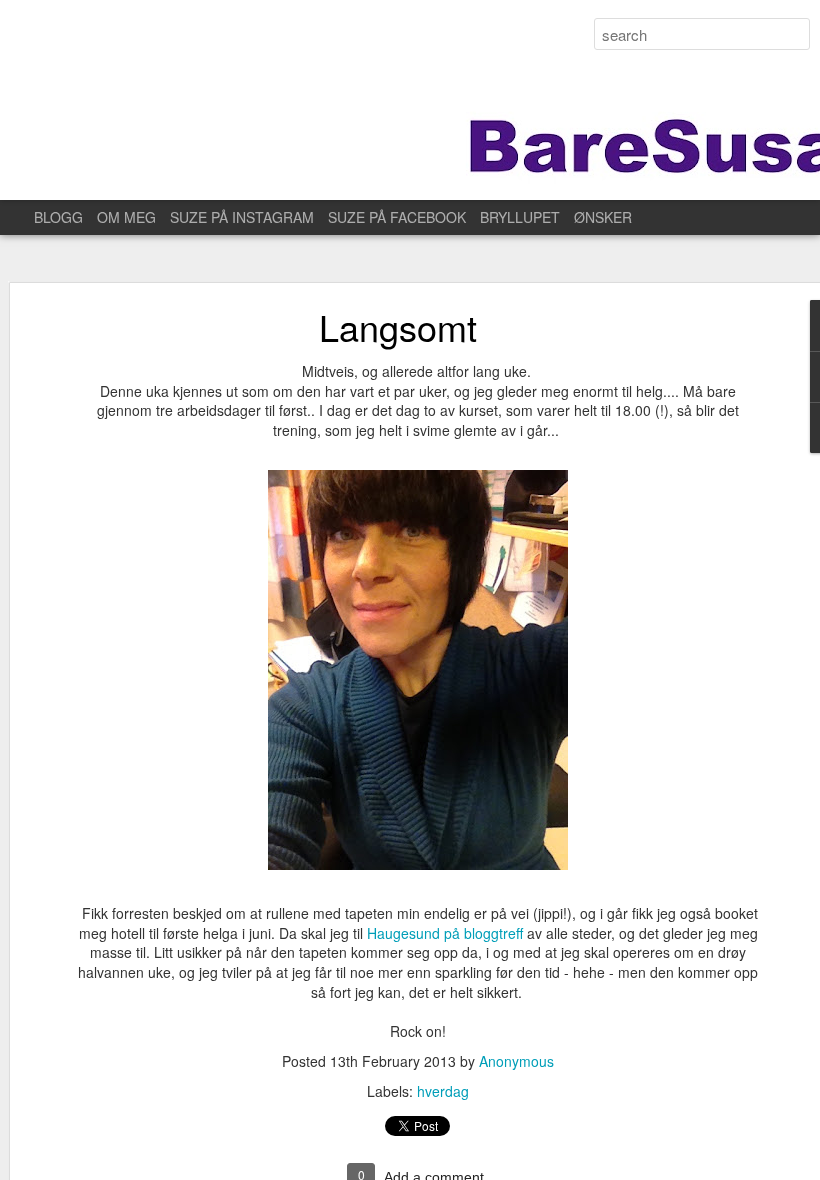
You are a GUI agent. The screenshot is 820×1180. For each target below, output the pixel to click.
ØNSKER (603, 217)
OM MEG (126, 217)
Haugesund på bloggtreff (447, 933)
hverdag (443, 1091)
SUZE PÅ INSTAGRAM (242, 217)
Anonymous (516, 1061)
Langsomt (398, 326)
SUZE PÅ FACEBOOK (397, 217)
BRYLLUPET (520, 217)
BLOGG (58, 217)
